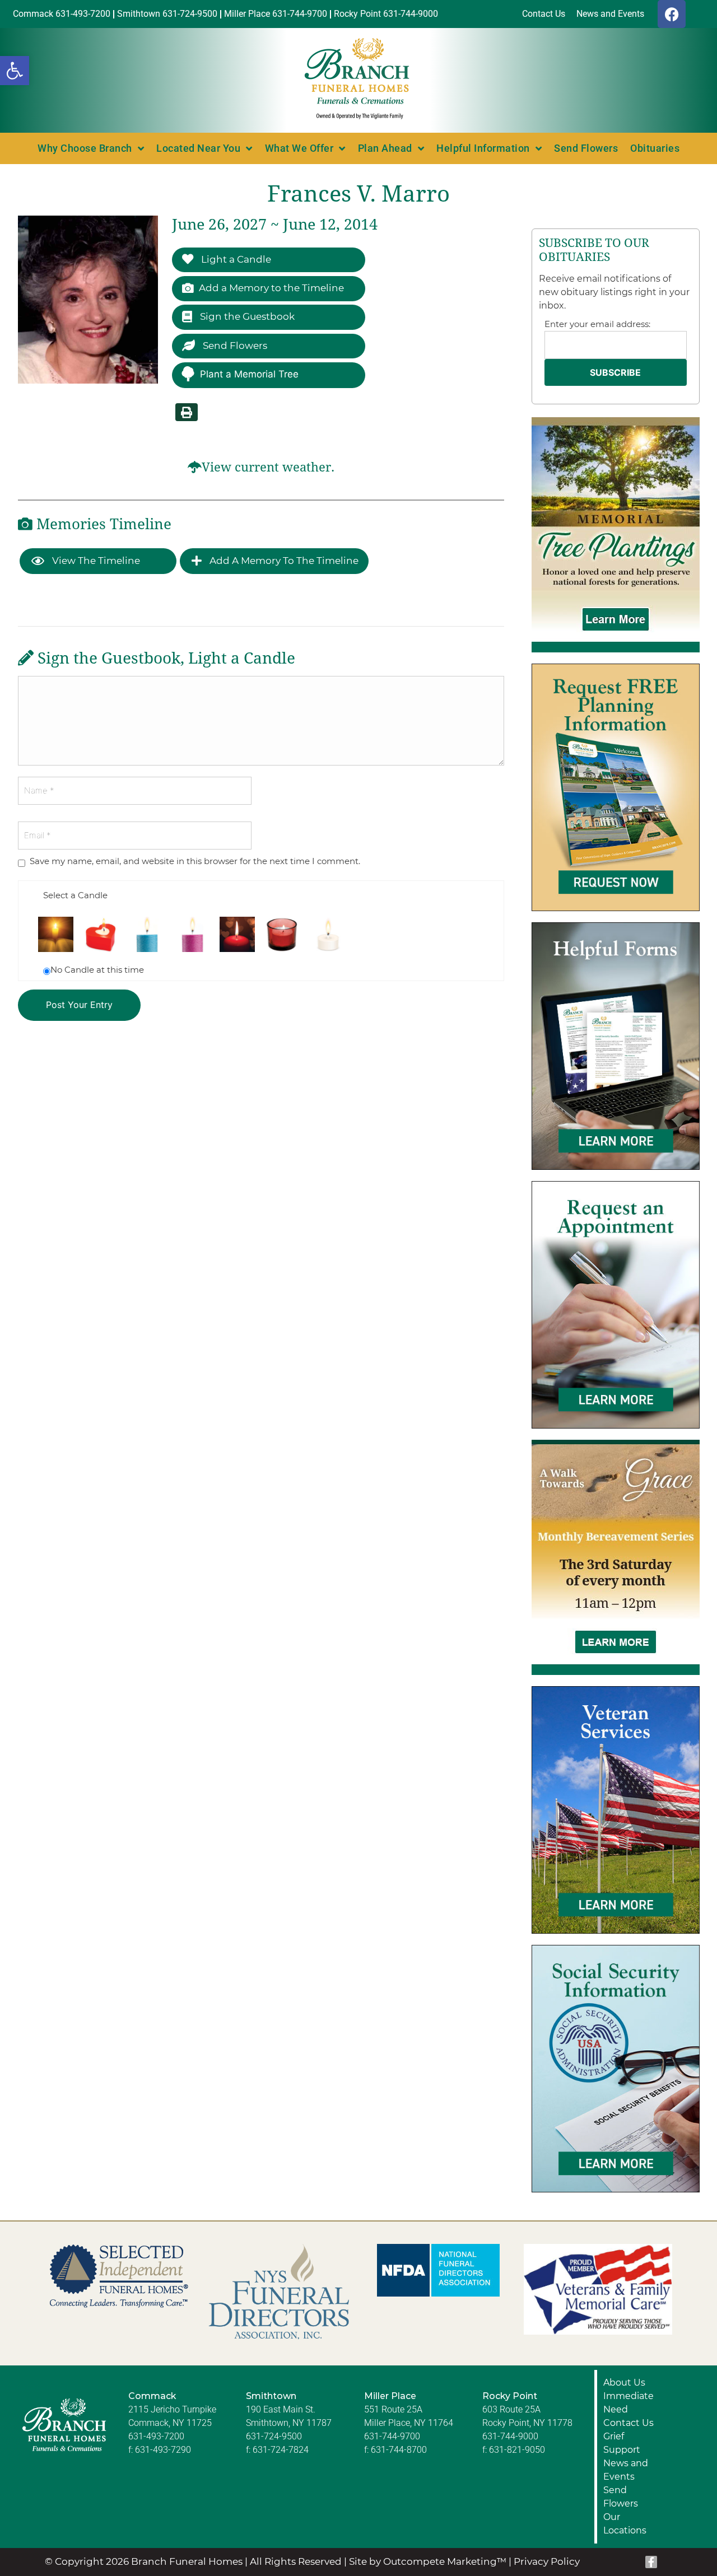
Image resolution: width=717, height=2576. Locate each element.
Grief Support (622, 2443)
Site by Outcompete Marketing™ (428, 2561)
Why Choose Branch (85, 148)
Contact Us (628, 2423)
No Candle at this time (97, 970)
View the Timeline (95, 561)
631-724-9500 (274, 2436)
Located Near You (198, 148)
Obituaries (655, 148)
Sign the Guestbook (246, 316)
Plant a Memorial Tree (249, 374)
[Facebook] (672, 14)
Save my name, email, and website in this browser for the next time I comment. (195, 861)
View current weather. (268, 467)
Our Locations (625, 2524)
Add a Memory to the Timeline (271, 288)
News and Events (626, 2470)
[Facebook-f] (651, 2562)
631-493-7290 (163, 2450)
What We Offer (299, 148)
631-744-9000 (510, 2436)
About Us (624, 2383)
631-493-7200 (156, 2436)
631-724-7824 (281, 2450)
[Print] (187, 412)
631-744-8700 (399, 2450)
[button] (15, 71)
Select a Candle (75, 895)
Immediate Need (628, 2403)
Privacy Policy (547, 2561)
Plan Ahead (385, 148)
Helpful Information (483, 148)
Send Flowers (586, 148)
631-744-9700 (392, 2436)
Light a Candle (235, 259)
